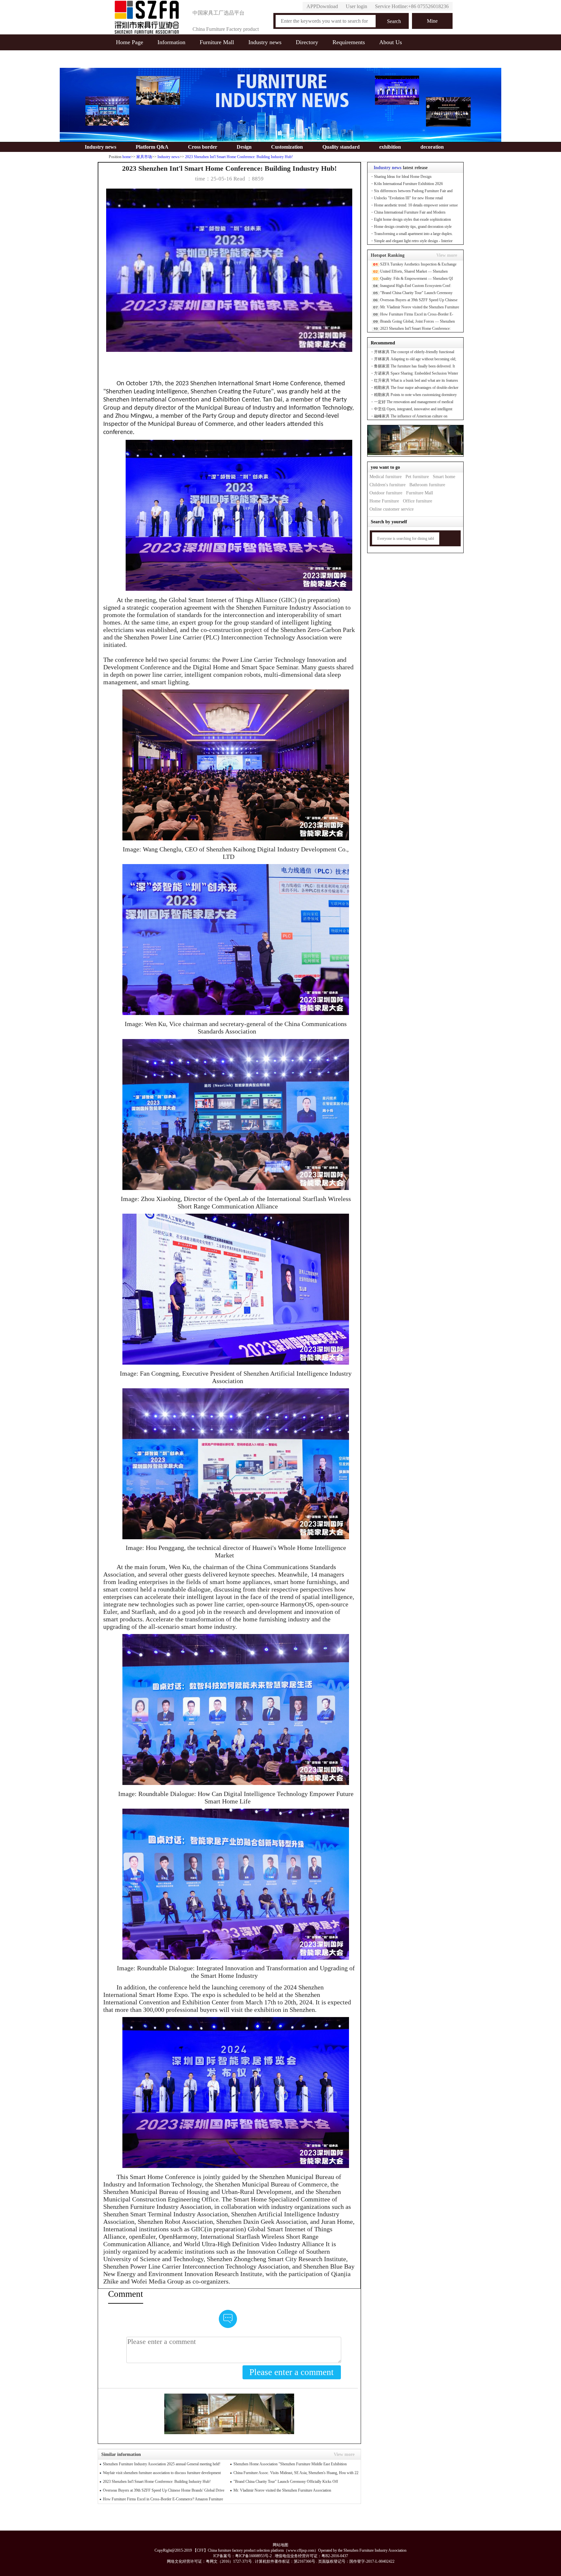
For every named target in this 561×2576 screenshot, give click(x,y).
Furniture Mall (217, 42)
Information (171, 42)
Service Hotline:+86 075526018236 (412, 6)
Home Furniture (384, 501)
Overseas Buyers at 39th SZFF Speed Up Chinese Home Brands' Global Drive (164, 2490)
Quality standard (341, 147)
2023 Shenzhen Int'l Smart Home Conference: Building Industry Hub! (239, 157)
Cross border (203, 147)
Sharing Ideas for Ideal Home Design (403, 177)
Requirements (349, 42)
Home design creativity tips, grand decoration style (413, 227)
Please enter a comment (292, 2372)
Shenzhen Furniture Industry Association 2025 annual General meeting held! (162, 2464)
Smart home (444, 477)
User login (356, 6)
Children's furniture (387, 485)
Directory (307, 42)
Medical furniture (386, 477)
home (127, 157)
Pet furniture (417, 477)
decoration (432, 147)
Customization (287, 147)
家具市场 (144, 157)
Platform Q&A (152, 147)
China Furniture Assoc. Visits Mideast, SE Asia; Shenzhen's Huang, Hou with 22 (296, 2473)
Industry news (265, 42)
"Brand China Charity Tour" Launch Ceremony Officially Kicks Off (286, 2482)
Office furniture (418, 501)
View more (447, 255)
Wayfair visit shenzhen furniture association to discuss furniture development (162, 2473)
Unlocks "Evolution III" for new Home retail (408, 198)
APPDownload (322, 6)
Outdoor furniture (386, 493)
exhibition (390, 147)
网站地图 (280, 2545)
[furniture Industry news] (280, 136)
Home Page (130, 42)
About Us (391, 42)
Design (244, 147)
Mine (432, 21)
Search (394, 21)
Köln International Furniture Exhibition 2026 (408, 184)
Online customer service (392, 509)
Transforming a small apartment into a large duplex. (413, 234)
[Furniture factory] (147, 17)
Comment (126, 2294)
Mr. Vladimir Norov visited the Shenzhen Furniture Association (282, 2490)
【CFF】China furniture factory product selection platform (238, 2550)
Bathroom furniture (427, 485)
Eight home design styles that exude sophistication (412, 219)
